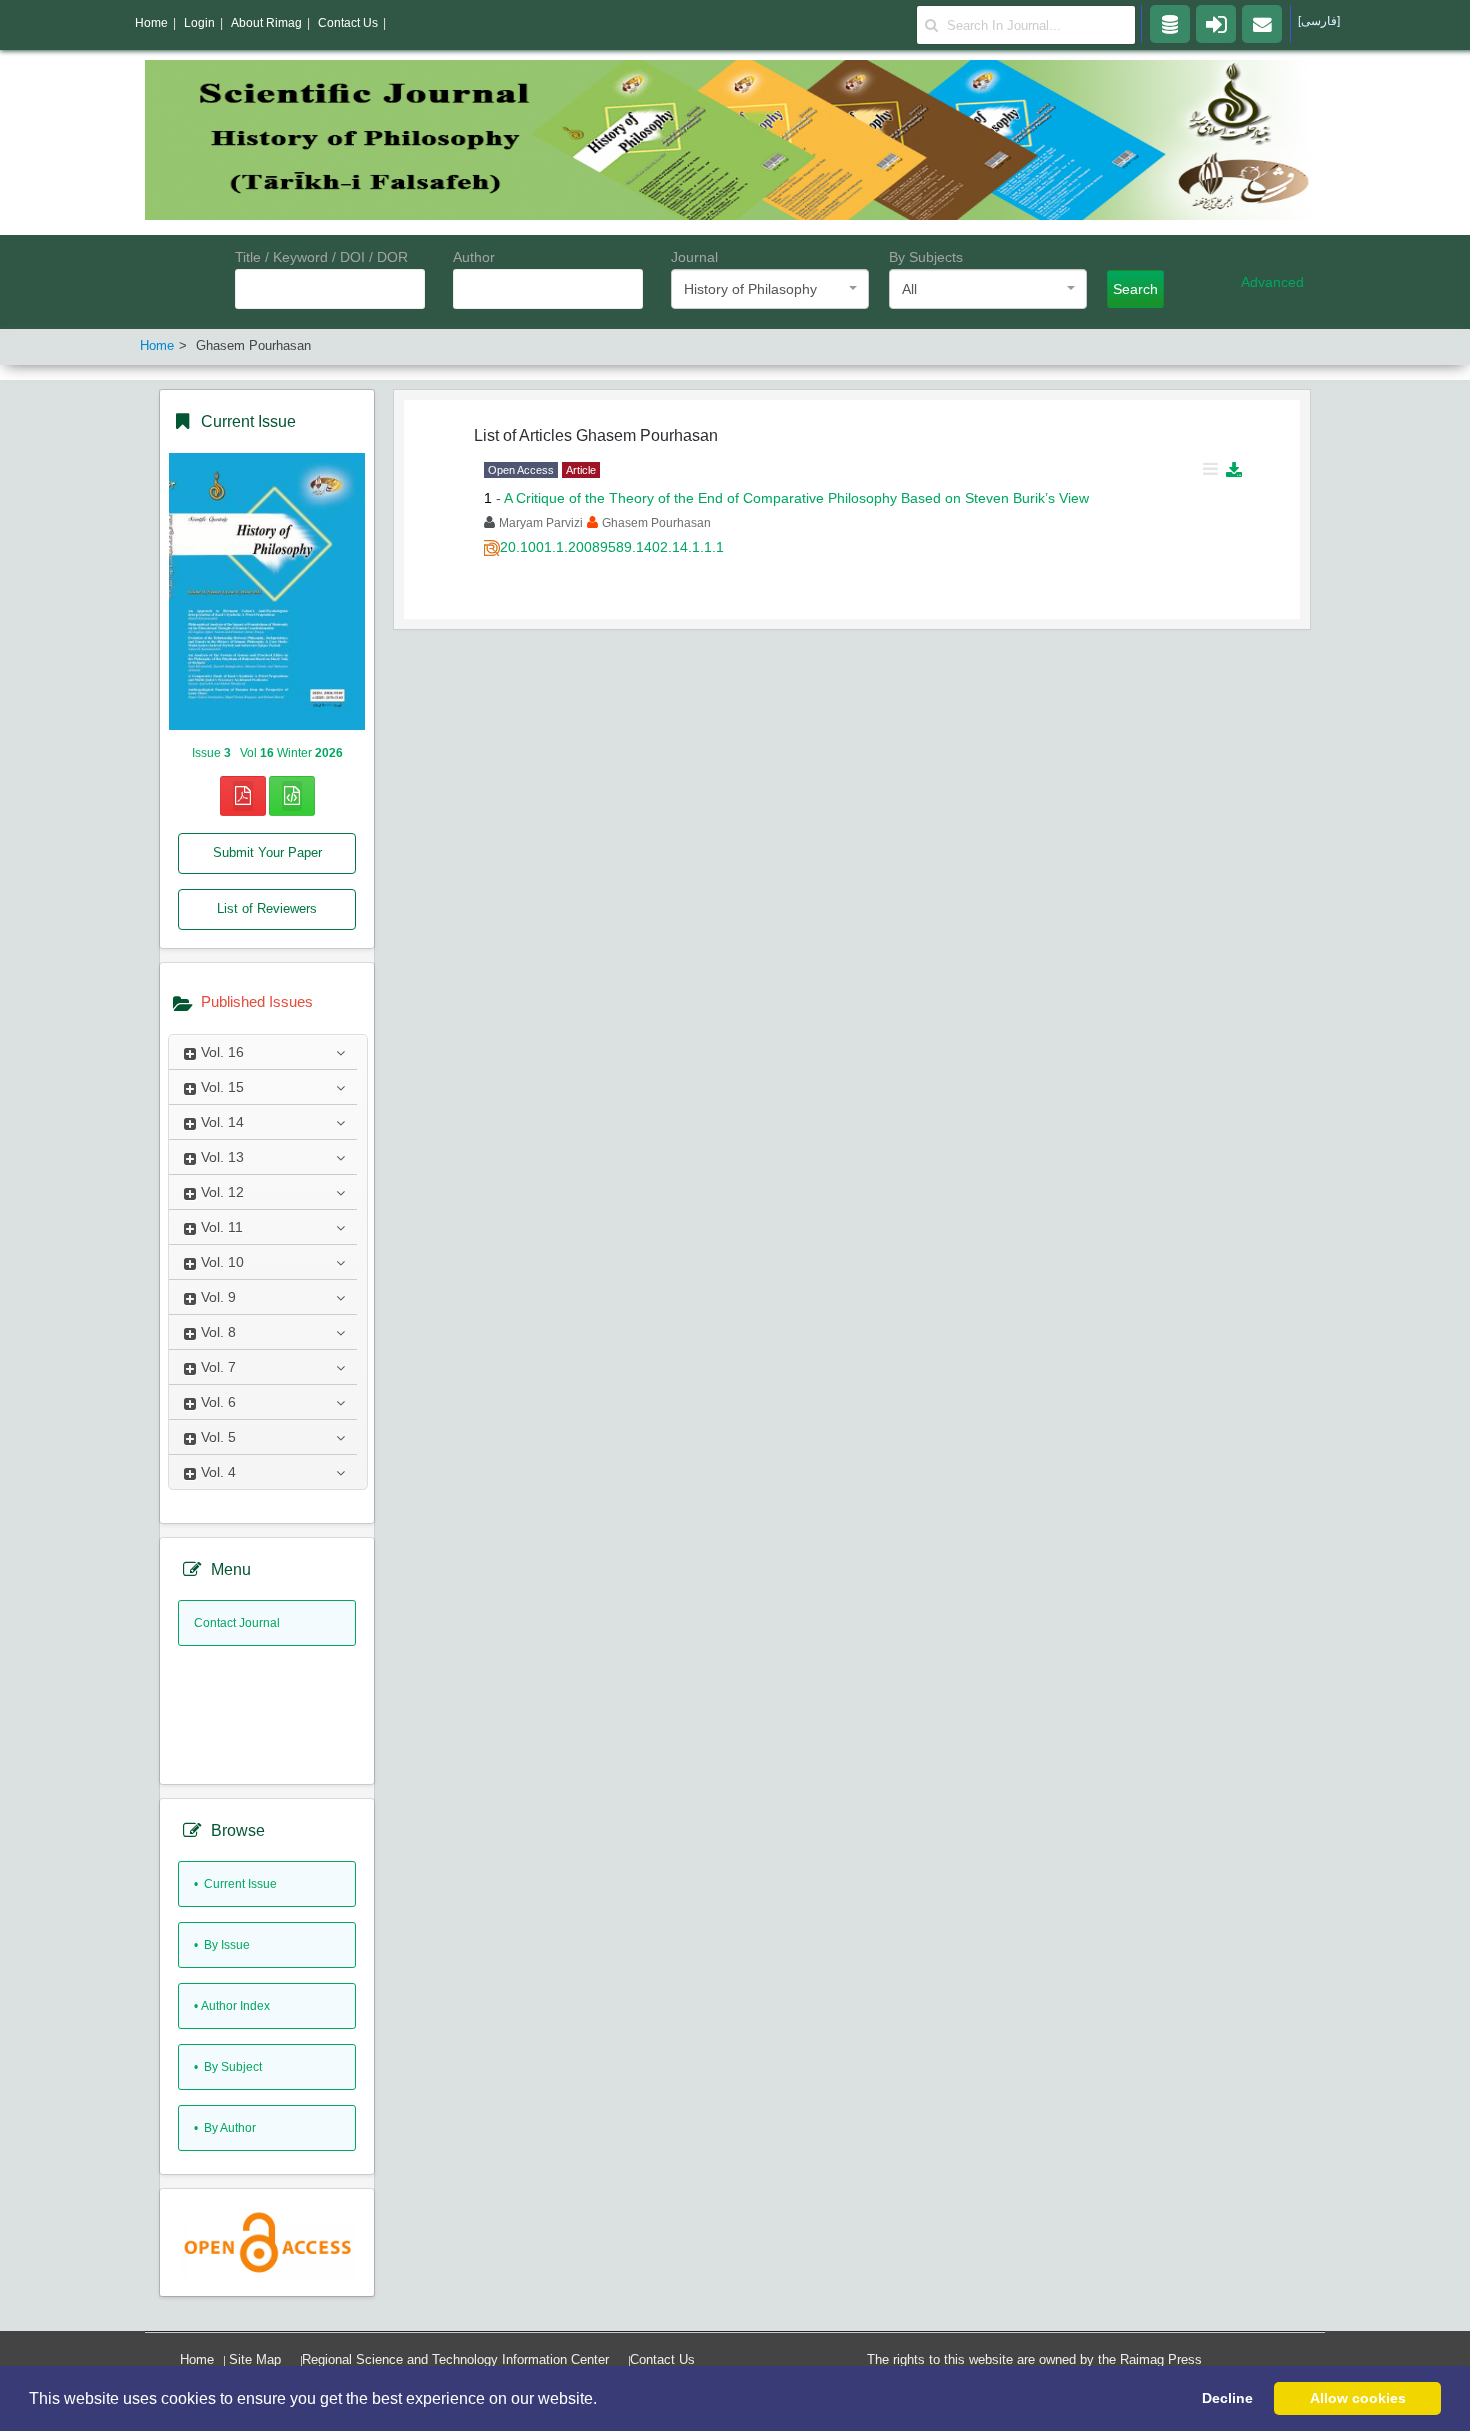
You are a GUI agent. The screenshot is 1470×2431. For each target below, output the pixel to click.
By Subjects (926, 257)
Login (199, 23)
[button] (604, 2400)
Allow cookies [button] (1358, 2398)
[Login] (1216, 23)
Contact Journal (237, 1623)
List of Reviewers (267, 908)
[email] (1262, 23)
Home (197, 2359)
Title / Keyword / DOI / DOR (321, 257)
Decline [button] (1227, 2398)
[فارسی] (1319, 21)
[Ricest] (1170, 23)
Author (474, 257)
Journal (694, 257)
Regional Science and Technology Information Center (455, 2359)
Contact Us (662, 2359)
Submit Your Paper (267, 852)
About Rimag (266, 23)
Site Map (255, 2359)
